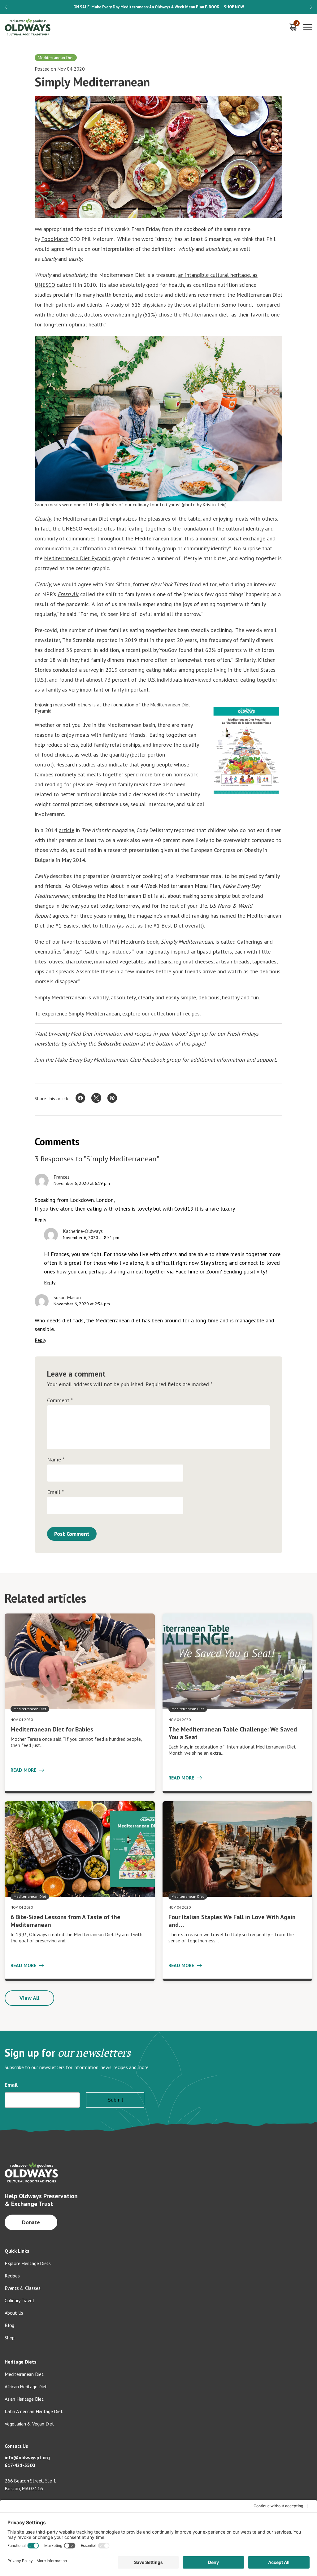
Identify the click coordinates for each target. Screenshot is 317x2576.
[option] (158, 7)
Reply (40, 1220)
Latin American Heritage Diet (34, 2411)
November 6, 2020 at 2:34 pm (82, 1304)
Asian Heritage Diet (24, 2399)
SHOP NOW (234, 7)
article (67, 830)
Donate (31, 2222)
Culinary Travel (19, 2300)
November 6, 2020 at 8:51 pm (91, 1238)
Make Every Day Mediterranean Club (98, 1060)
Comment (60, 1400)
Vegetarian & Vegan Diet (29, 2424)
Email (55, 1492)
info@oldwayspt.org (27, 2457)
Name (56, 1460)
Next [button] (311, 7)
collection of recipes (175, 1013)
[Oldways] (28, 27)
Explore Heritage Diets (28, 2263)
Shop (10, 2338)
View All (29, 1998)
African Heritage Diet (26, 2386)
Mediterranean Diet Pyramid (77, 558)
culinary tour (146, 504)
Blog (9, 2325)
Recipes (12, 2276)
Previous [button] (6, 7)
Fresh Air (68, 594)
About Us (14, 2313)
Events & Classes (22, 2288)
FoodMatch (55, 239)
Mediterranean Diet (24, 2374)
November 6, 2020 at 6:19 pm (82, 1183)
